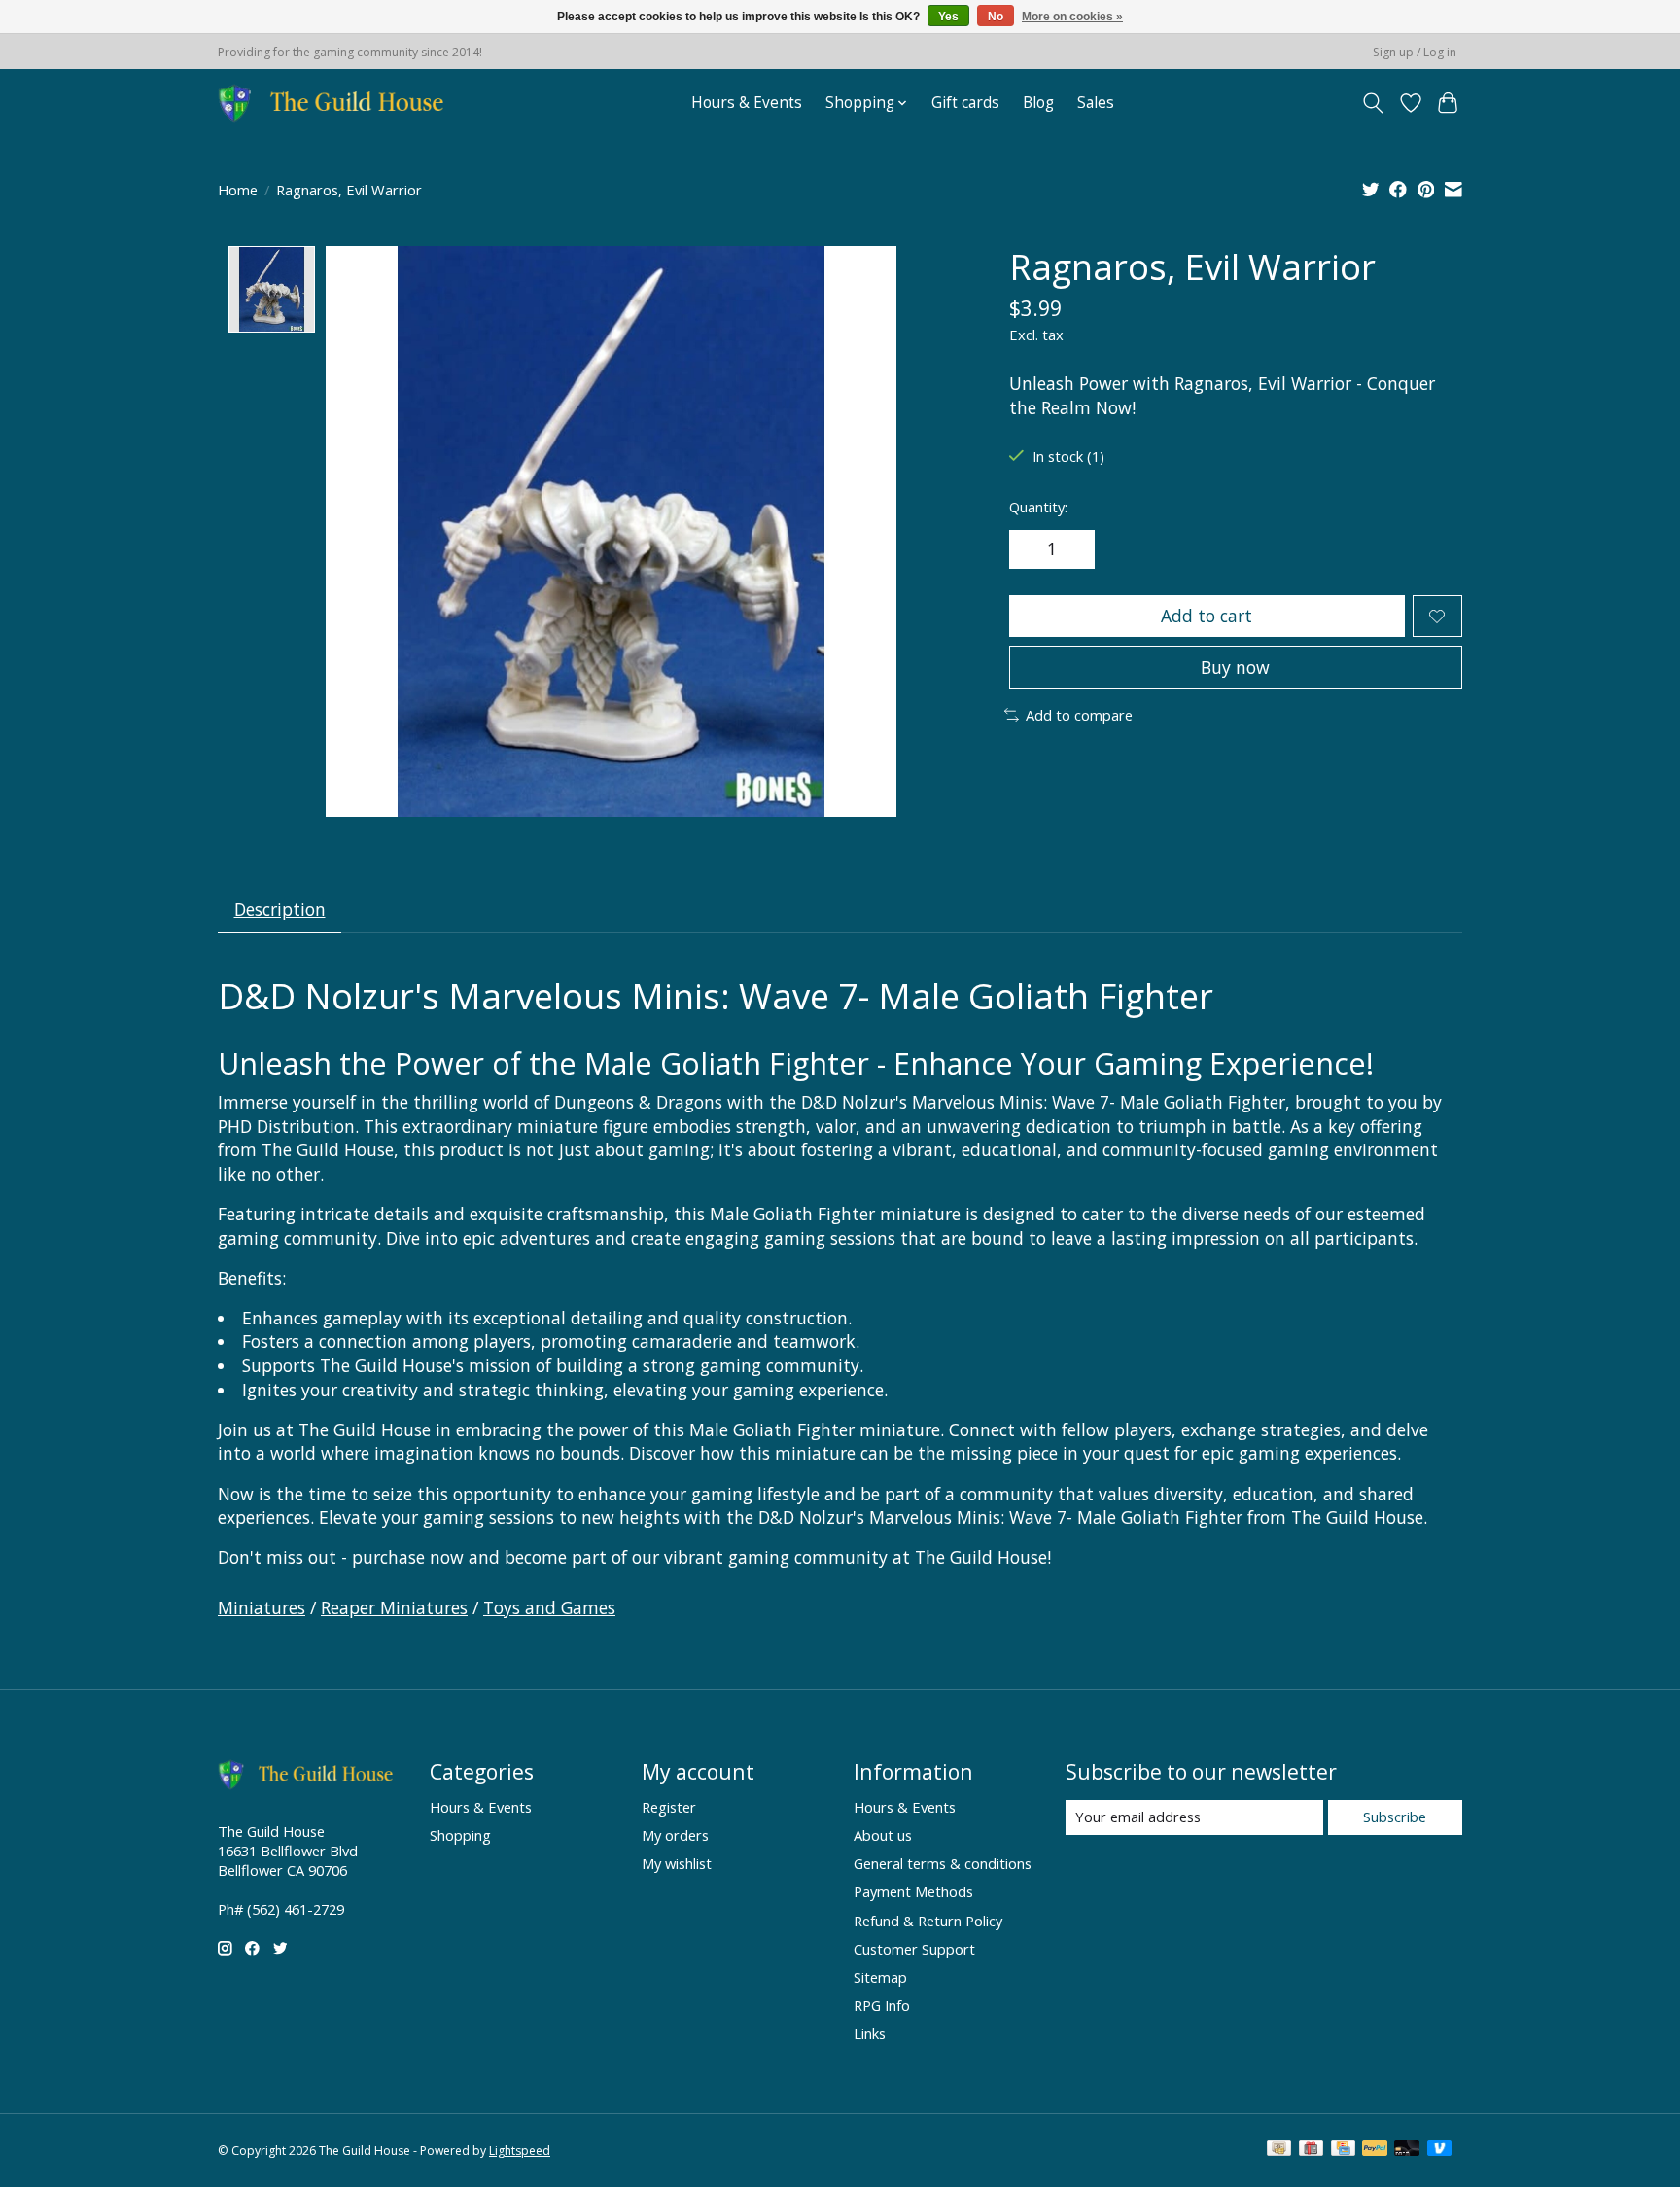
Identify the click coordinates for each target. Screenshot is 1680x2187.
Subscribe (1395, 1817)
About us (883, 1835)
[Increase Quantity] (1073, 549)
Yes (948, 17)
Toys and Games (549, 1607)
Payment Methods (913, 1891)
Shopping (460, 1835)
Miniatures (262, 1607)
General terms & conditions (943, 1863)
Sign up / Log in (1415, 52)
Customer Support (914, 1949)
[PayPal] (1375, 2150)
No (996, 17)
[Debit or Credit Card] (1407, 2150)
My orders (675, 1835)
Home (238, 190)
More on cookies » (1072, 17)
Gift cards (965, 103)
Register (669, 1807)
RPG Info (882, 2005)
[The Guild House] (337, 103)
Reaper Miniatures (394, 1607)
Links (870, 2033)
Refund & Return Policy (928, 1921)
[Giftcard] (1311, 2150)
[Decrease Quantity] (1031, 549)
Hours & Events (747, 103)
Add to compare (1079, 715)
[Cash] (1279, 2150)
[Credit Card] (1343, 2150)
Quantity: (1038, 507)
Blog (1038, 103)
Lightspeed (520, 2151)
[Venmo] (1440, 2150)
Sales (1096, 103)
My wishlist (677, 1863)
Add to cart (1207, 616)
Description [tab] (280, 909)
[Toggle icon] (1373, 103)
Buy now (1235, 667)
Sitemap (880, 1977)
